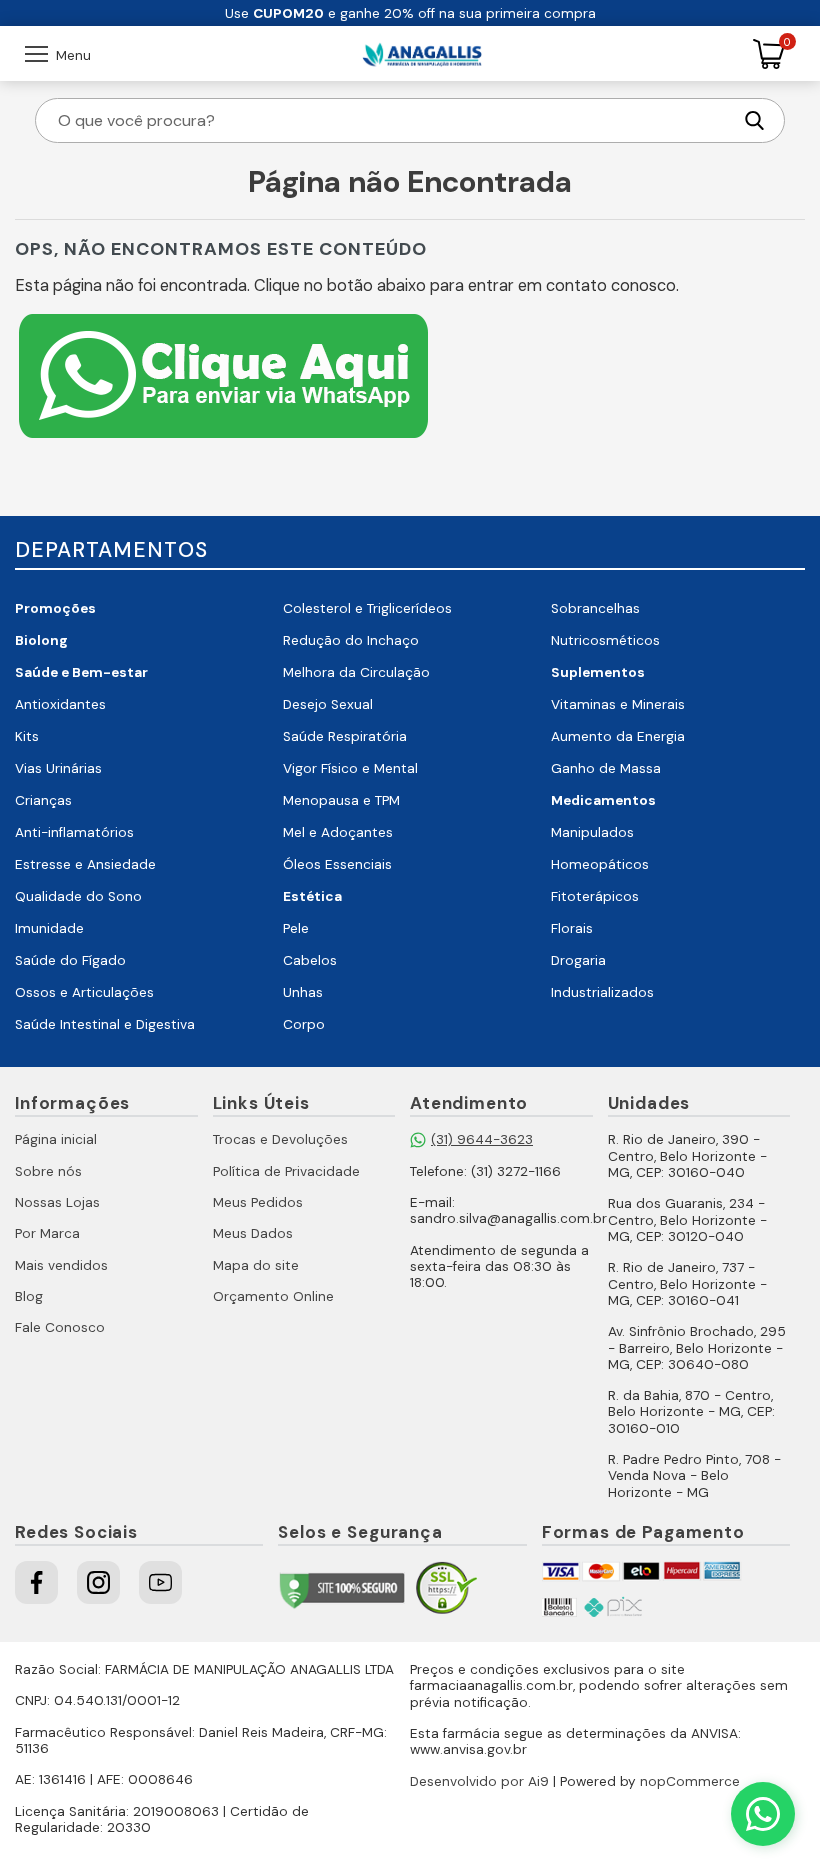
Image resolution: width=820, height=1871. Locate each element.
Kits (27, 736)
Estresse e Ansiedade (85, 864)
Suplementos (598, 672)
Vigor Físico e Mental (350, 768)
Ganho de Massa (606, 768)
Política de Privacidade (286, 1171)
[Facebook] (36, 1582)
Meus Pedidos (258, 1202)
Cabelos (310, 960)
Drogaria (578, 960)
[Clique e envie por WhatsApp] (223, 440)
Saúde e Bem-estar (81, 672)
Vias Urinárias (58, 768)
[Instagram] (98, 1582)
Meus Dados (253, 1233)
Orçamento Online (273, 1296)
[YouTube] (160, 1582)
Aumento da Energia (618, 736)
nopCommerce (690, 1781)
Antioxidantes (60, 704)
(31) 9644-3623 (482, 1139)
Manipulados (592, 832)
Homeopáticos (600, 864)
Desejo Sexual (328, 704)
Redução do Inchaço (351, 640)
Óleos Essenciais (337, 864)
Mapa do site (256, 1265)
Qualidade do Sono (78, 896)
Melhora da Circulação (356, 672)
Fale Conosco (60, 1327)
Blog (29, 1296)
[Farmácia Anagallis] (422, 54)
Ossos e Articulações (84, 992)
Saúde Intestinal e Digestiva (105, 1024)
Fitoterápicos (595, 896)
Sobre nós (48, 1171)
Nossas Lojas (57, 1202)
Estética (312, 896)
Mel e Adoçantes (338, 832)
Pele (296, 928)
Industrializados (602, 992)
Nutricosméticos (605, 640)
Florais (572, 928)
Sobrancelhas (595, 608)
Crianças (43, 800)
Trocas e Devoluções (280, 1139)
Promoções (55, 608)
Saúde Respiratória (345, 736)
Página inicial (56, 1139)
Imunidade (49, 928)
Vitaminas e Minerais (618, 704)
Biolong (41, 640)
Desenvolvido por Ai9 (479, 1781)
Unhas (303, 992)
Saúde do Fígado (70, 960)
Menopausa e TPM (341, 800)
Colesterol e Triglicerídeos (367, 608)
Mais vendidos (61, 1265)
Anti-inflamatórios (74, 832)
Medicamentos (603, 800)
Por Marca (47, 1233)
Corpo (304, 1024)
